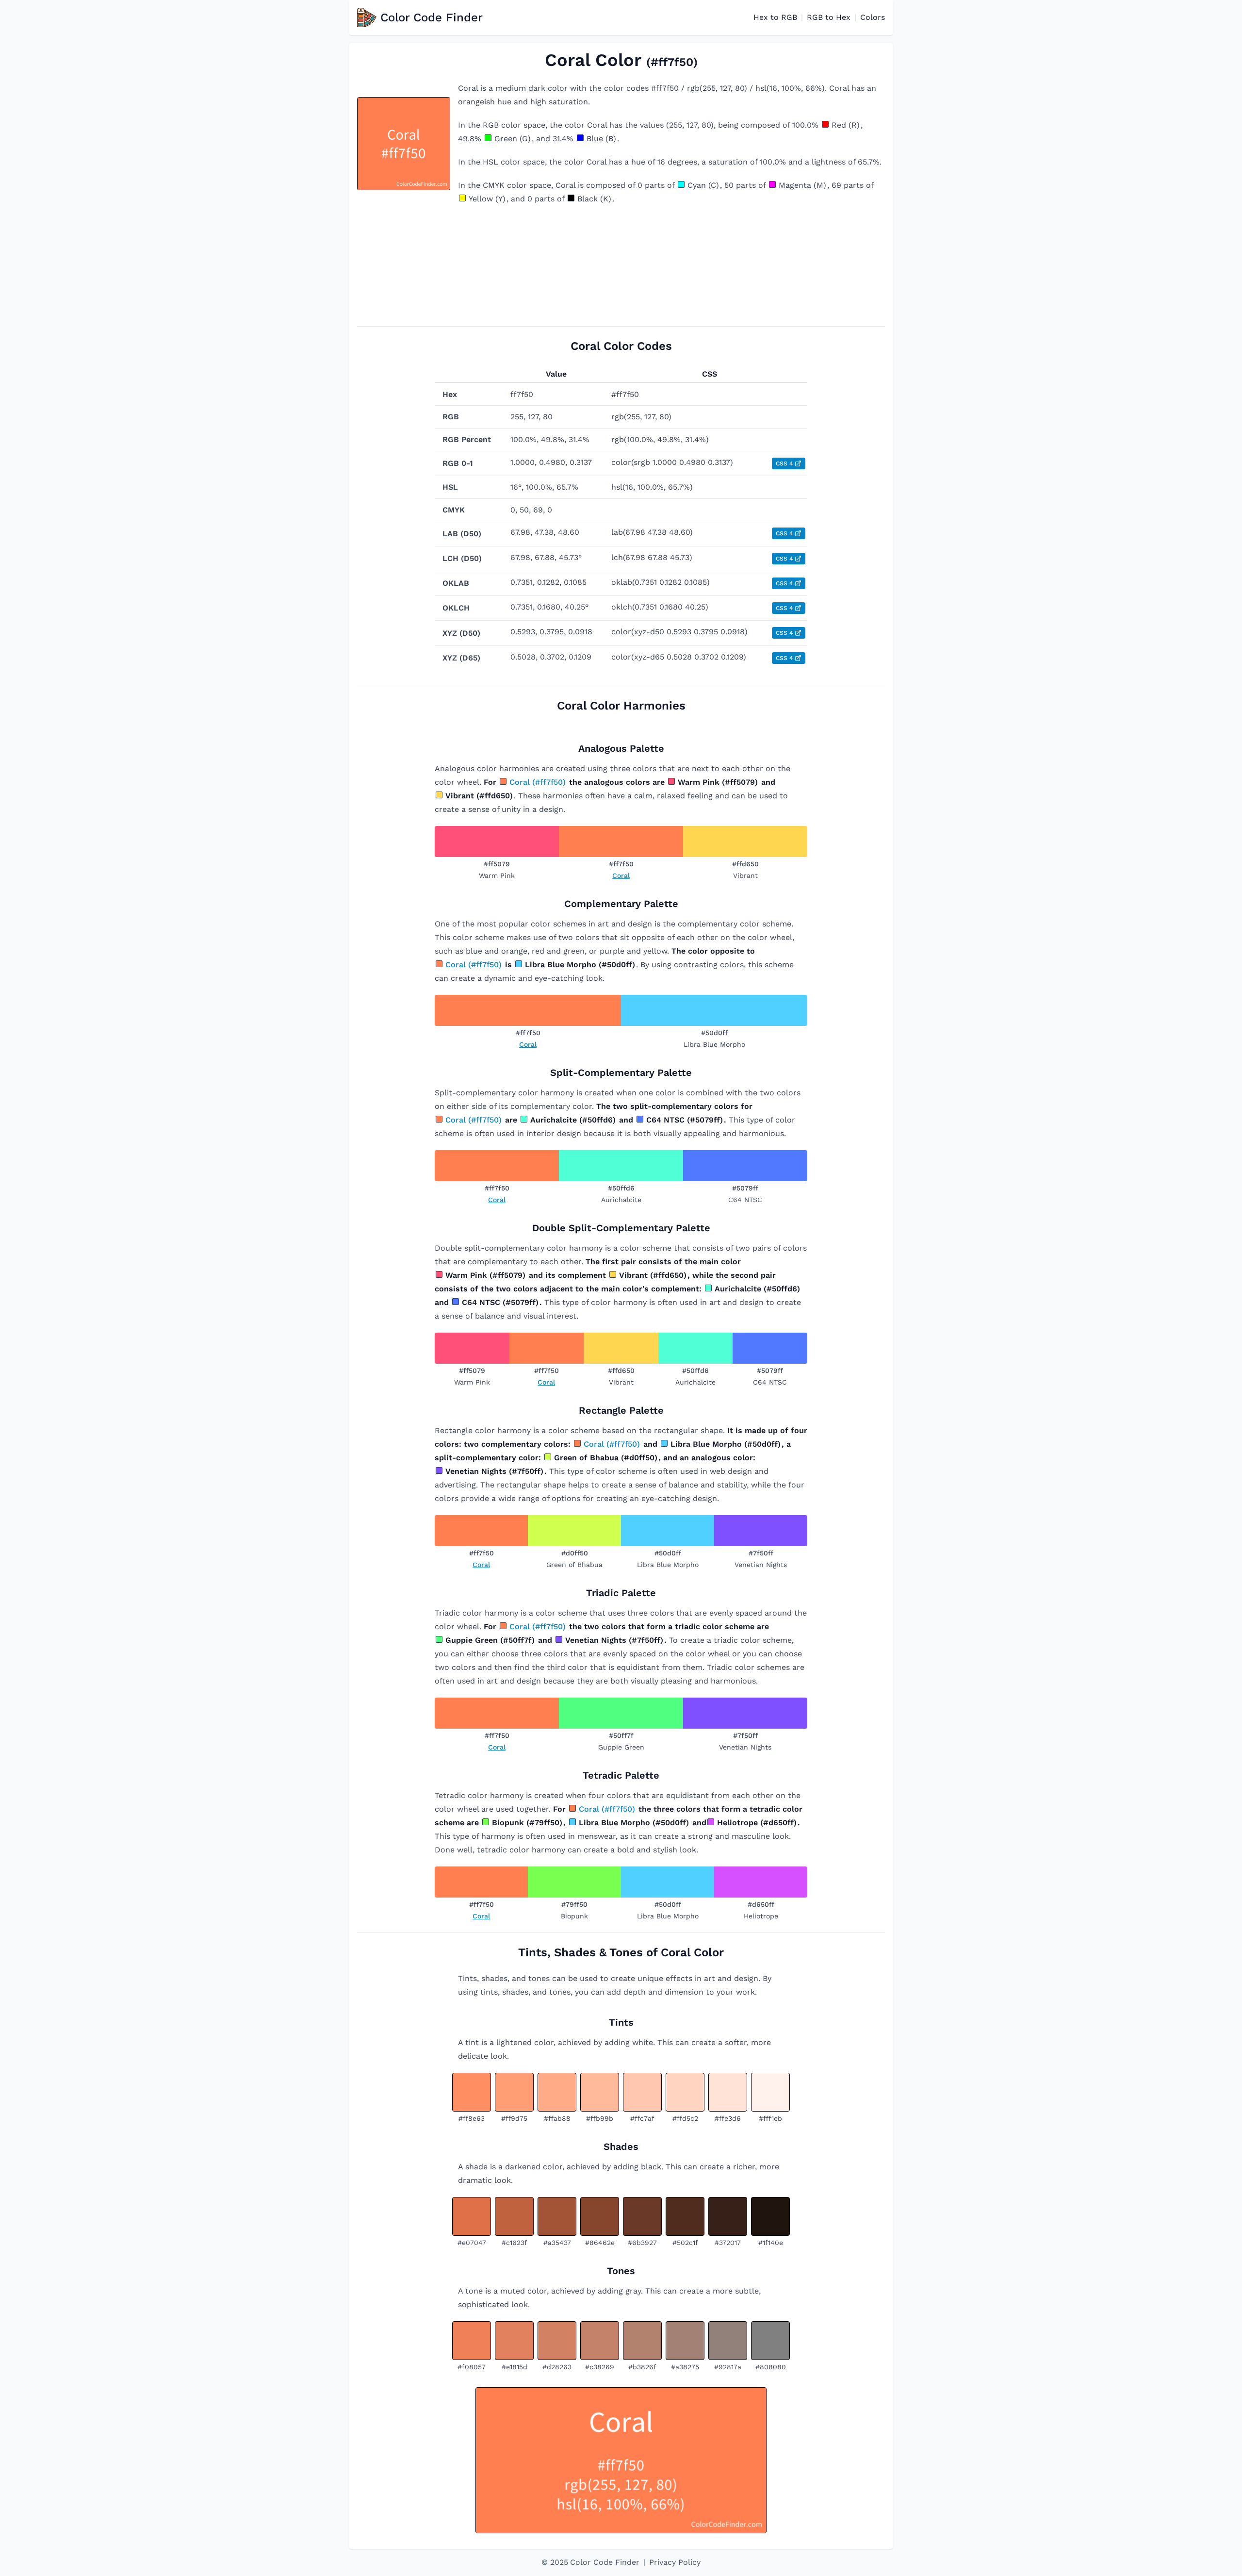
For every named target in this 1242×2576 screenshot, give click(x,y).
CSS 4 (784, 463)
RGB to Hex (829, 17)
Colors (873, 17)
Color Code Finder (432, 17)
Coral (621, 875)
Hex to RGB (775, 17)
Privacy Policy (675, 2562)
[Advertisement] (621, 266)
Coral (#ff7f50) (538, 782)
